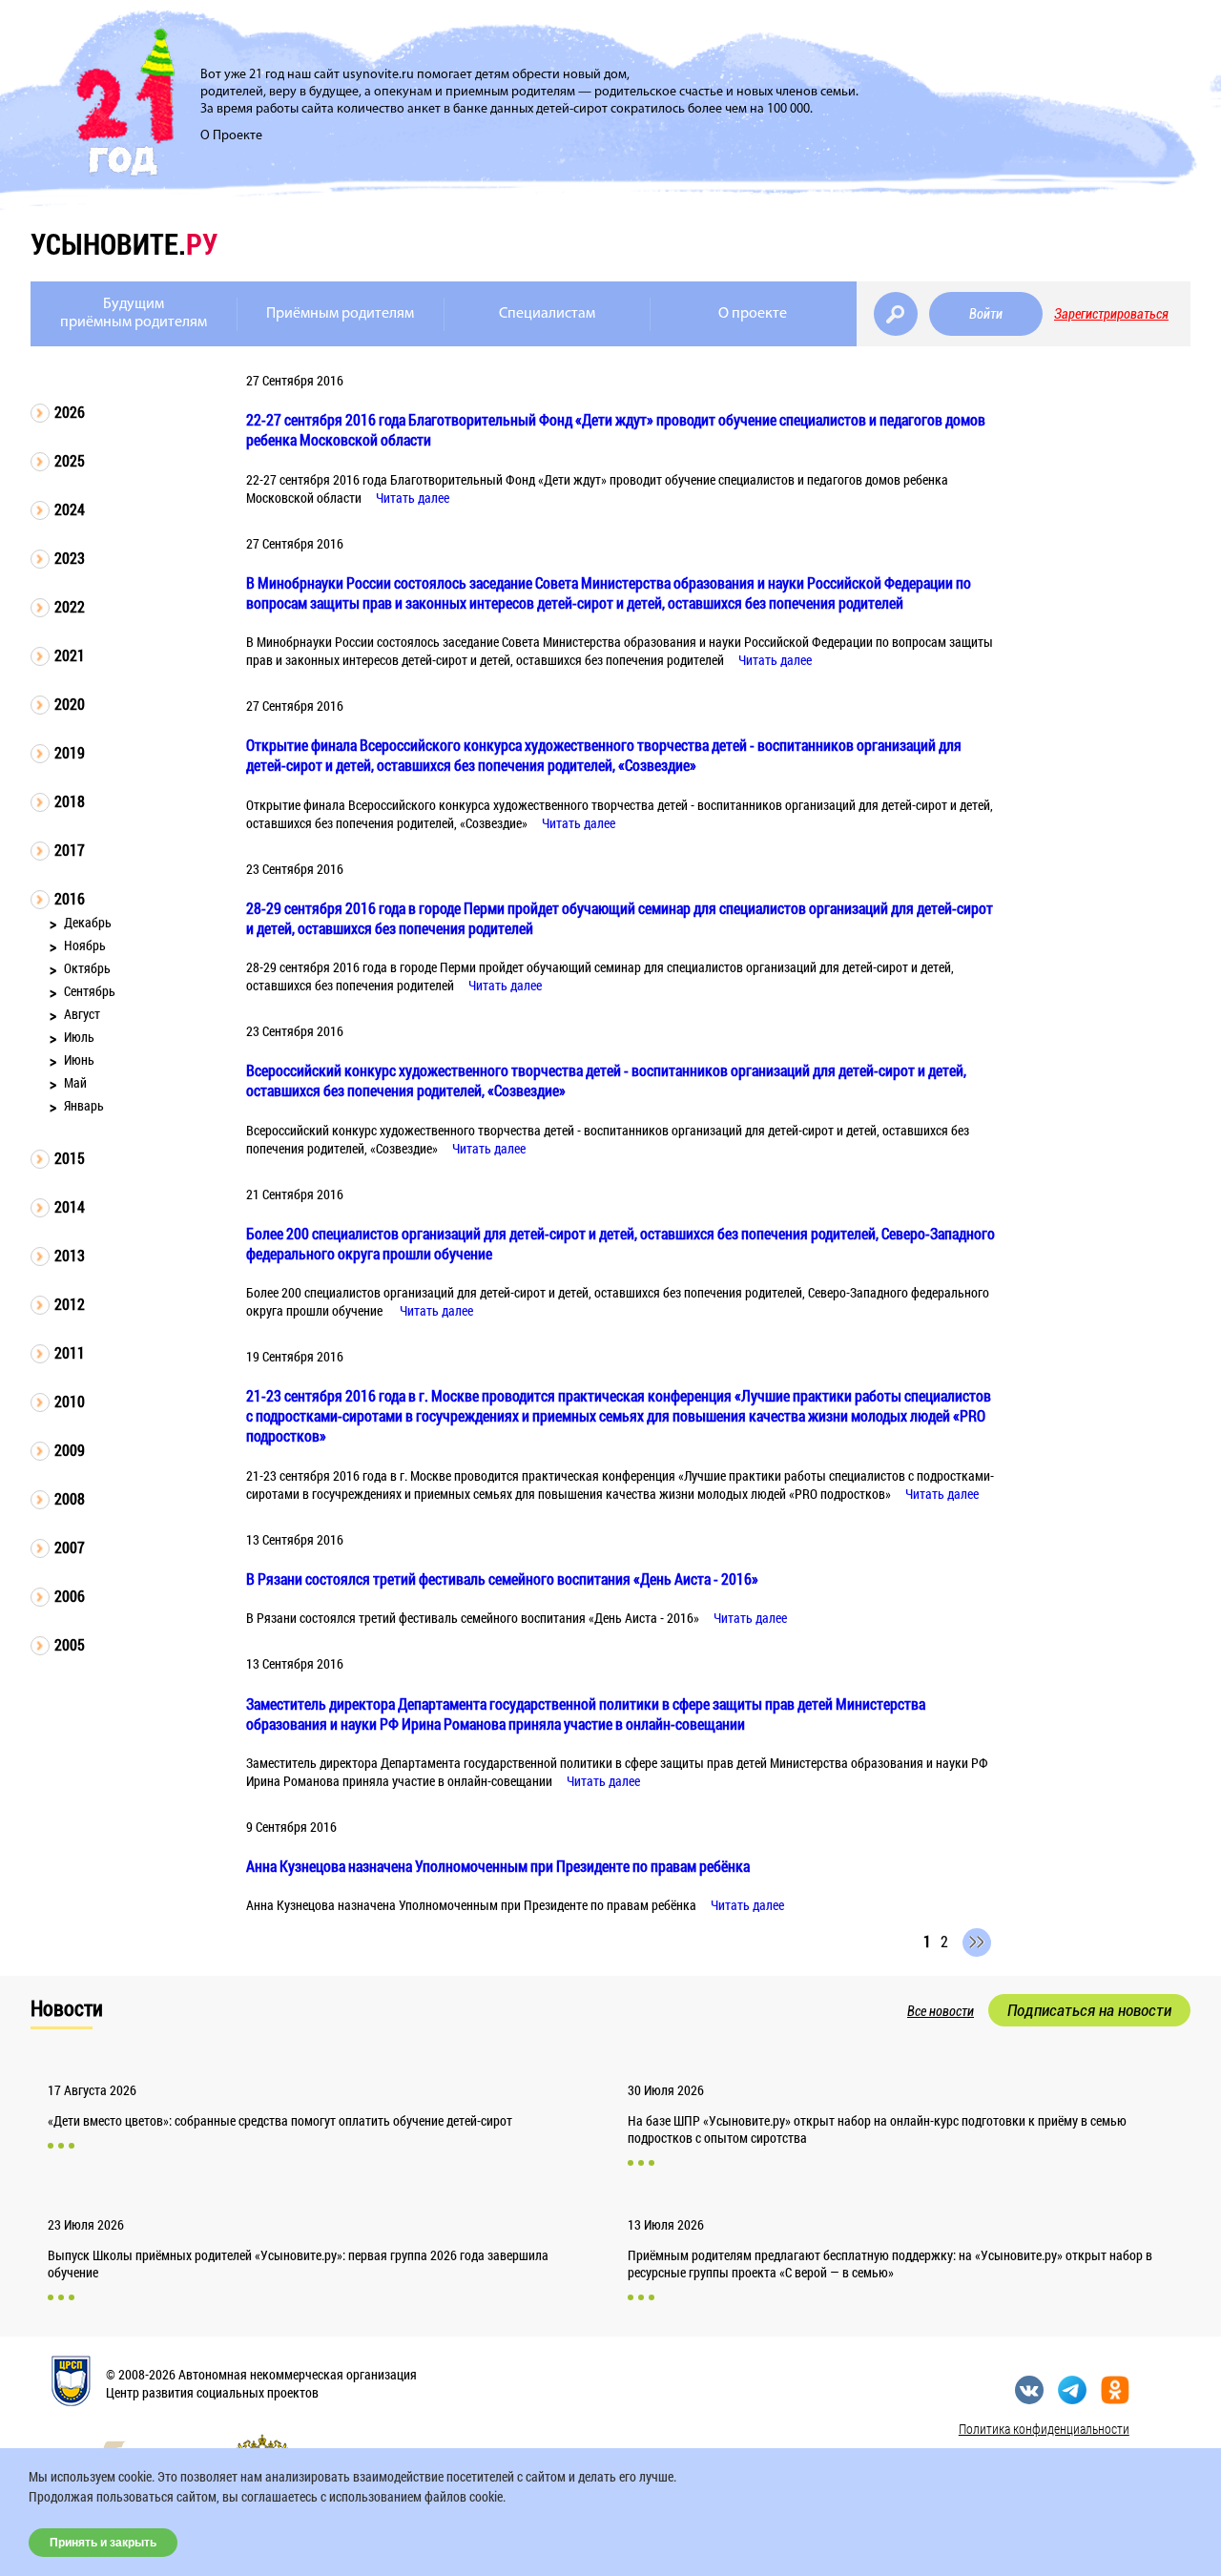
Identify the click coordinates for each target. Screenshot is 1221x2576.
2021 (70, 655)
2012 (70, 1304)
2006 (70, 1596)
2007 (70, 1547)
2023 (70, 558)
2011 (70, 1352)
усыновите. (124, 244)
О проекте (753, 314)
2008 (70, 1498)
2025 (70, 460)
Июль (79, 1037)
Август (82, 1014)
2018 (70, 801)
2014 (70, 1206)
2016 (70, 898)
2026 (70, 412)
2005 (70, 1644)
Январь (84, 1105)
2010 (70, 1401)
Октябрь (87, 968)
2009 (70, 1450)
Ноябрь (85, 945)
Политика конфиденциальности (1044, 2429)
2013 (70, 1255)
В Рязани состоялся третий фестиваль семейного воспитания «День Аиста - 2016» (502, 1579)
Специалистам (547, 314)
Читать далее (413, 498)
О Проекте (231, 136)
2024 (70, 509)
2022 (70, 606)
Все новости (941, 2011)
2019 (70, 752)
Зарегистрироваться (1111, 314)
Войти (986, 314)
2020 (70, 704)
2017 (70, 850)
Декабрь (88, 922)
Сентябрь (90, 991)
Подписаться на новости (1089, 2010)
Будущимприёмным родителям (134, 313)
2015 (70, 1158)
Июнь (79, 1059)
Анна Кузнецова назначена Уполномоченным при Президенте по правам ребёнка (498, 1866)
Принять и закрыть (103, 2543)
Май (75, 1082)
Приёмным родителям (340, 314)
